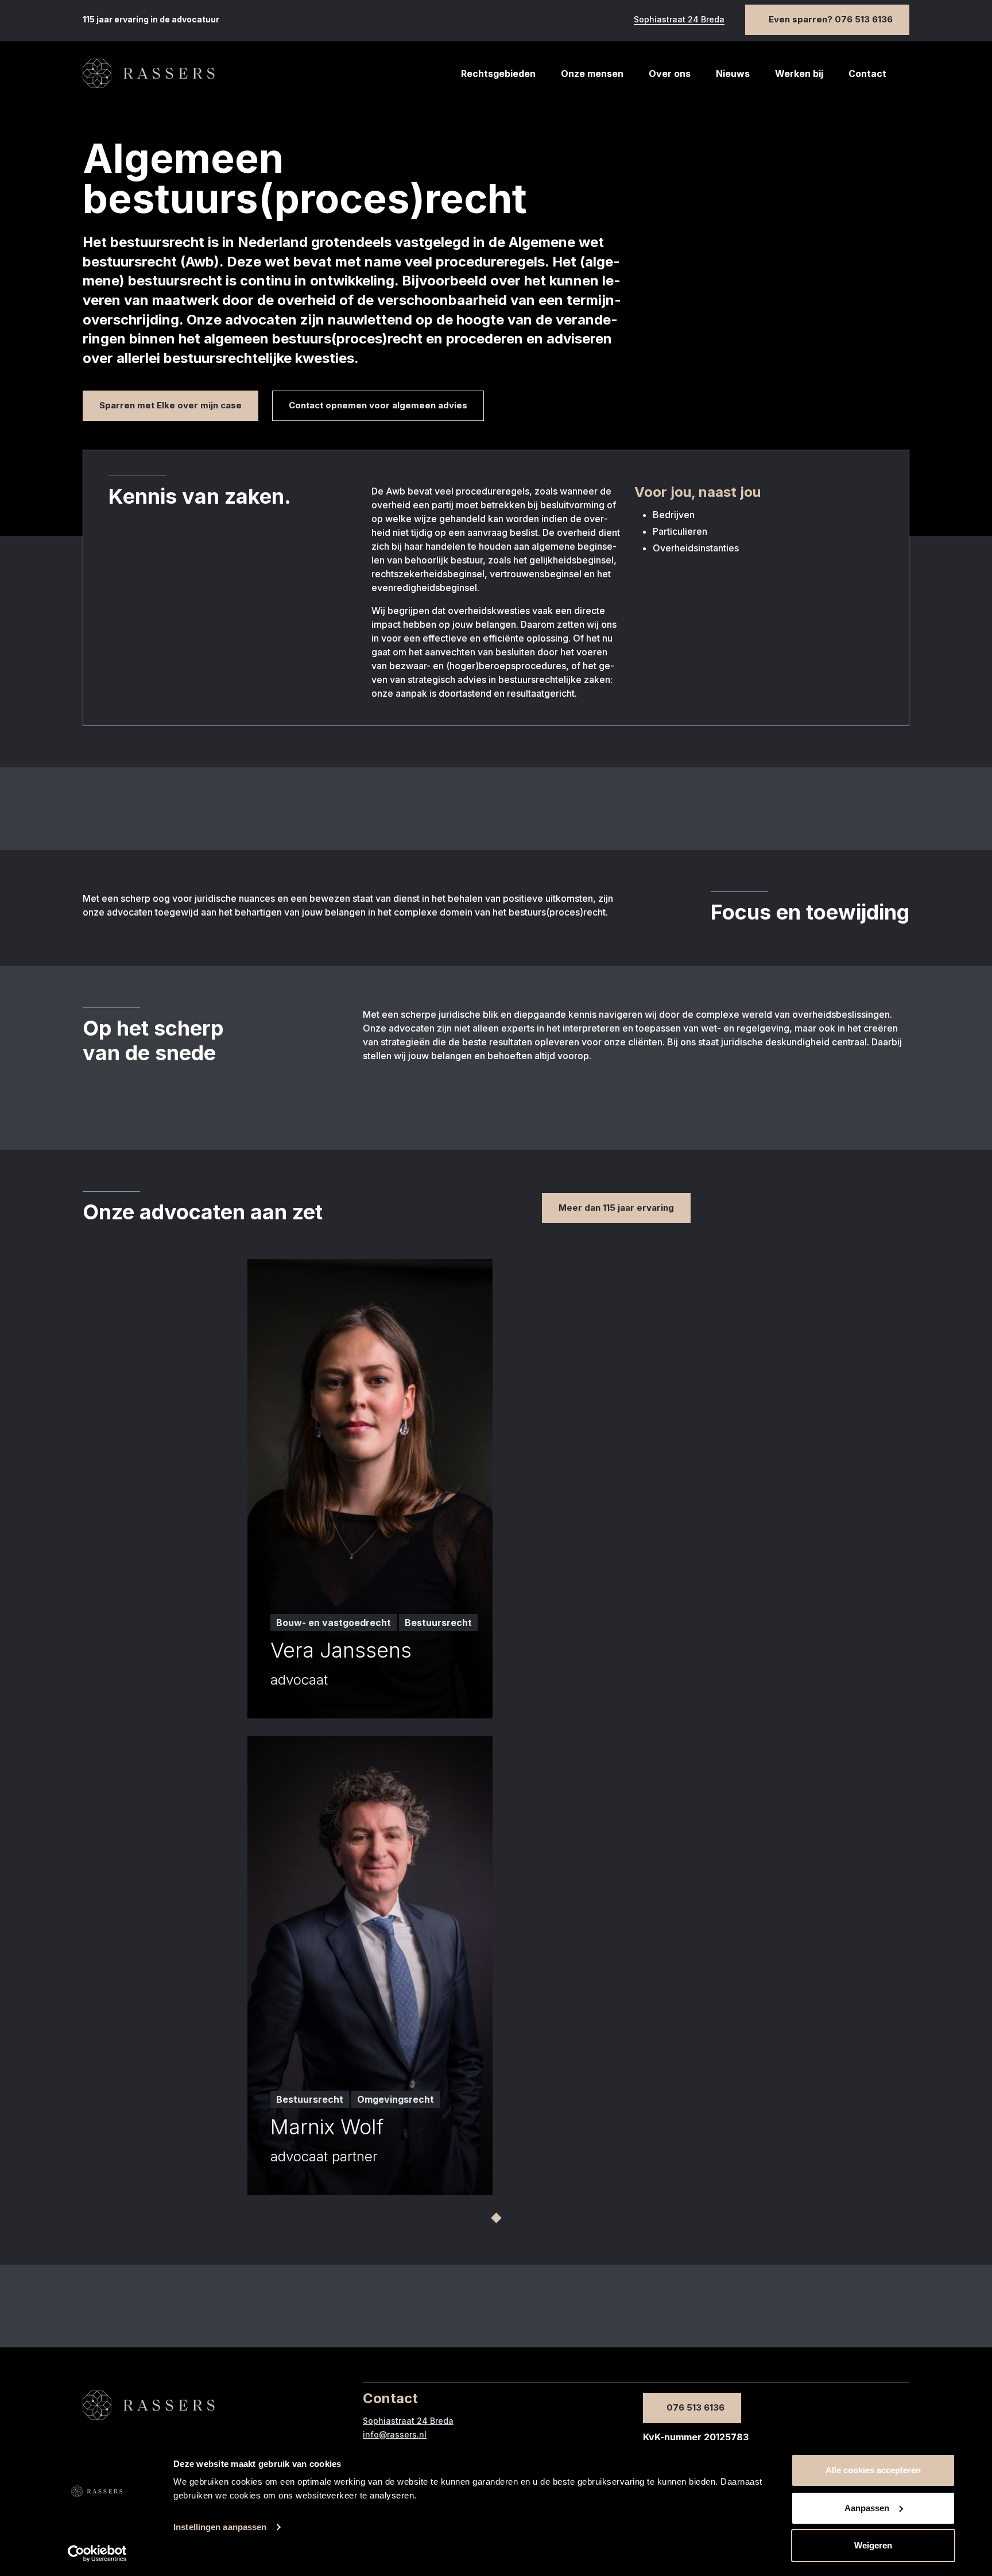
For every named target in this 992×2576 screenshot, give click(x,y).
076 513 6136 (695, 2407)
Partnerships (663, 104)
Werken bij (799, 74)
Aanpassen (867, 2508)
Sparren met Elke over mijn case (170, 405)
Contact (867, 74)
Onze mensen (592, 74)
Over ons (670, 74)
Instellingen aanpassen (220, 2527)
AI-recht (467, 104)
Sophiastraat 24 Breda (679, 19)
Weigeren (873, 2545)
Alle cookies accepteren (873, 2470)
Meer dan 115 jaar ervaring (616, 1208)
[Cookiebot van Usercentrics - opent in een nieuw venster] (97, 2554)
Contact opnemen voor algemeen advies (378, 405)
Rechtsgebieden (498, 74)
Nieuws (733, 74)
